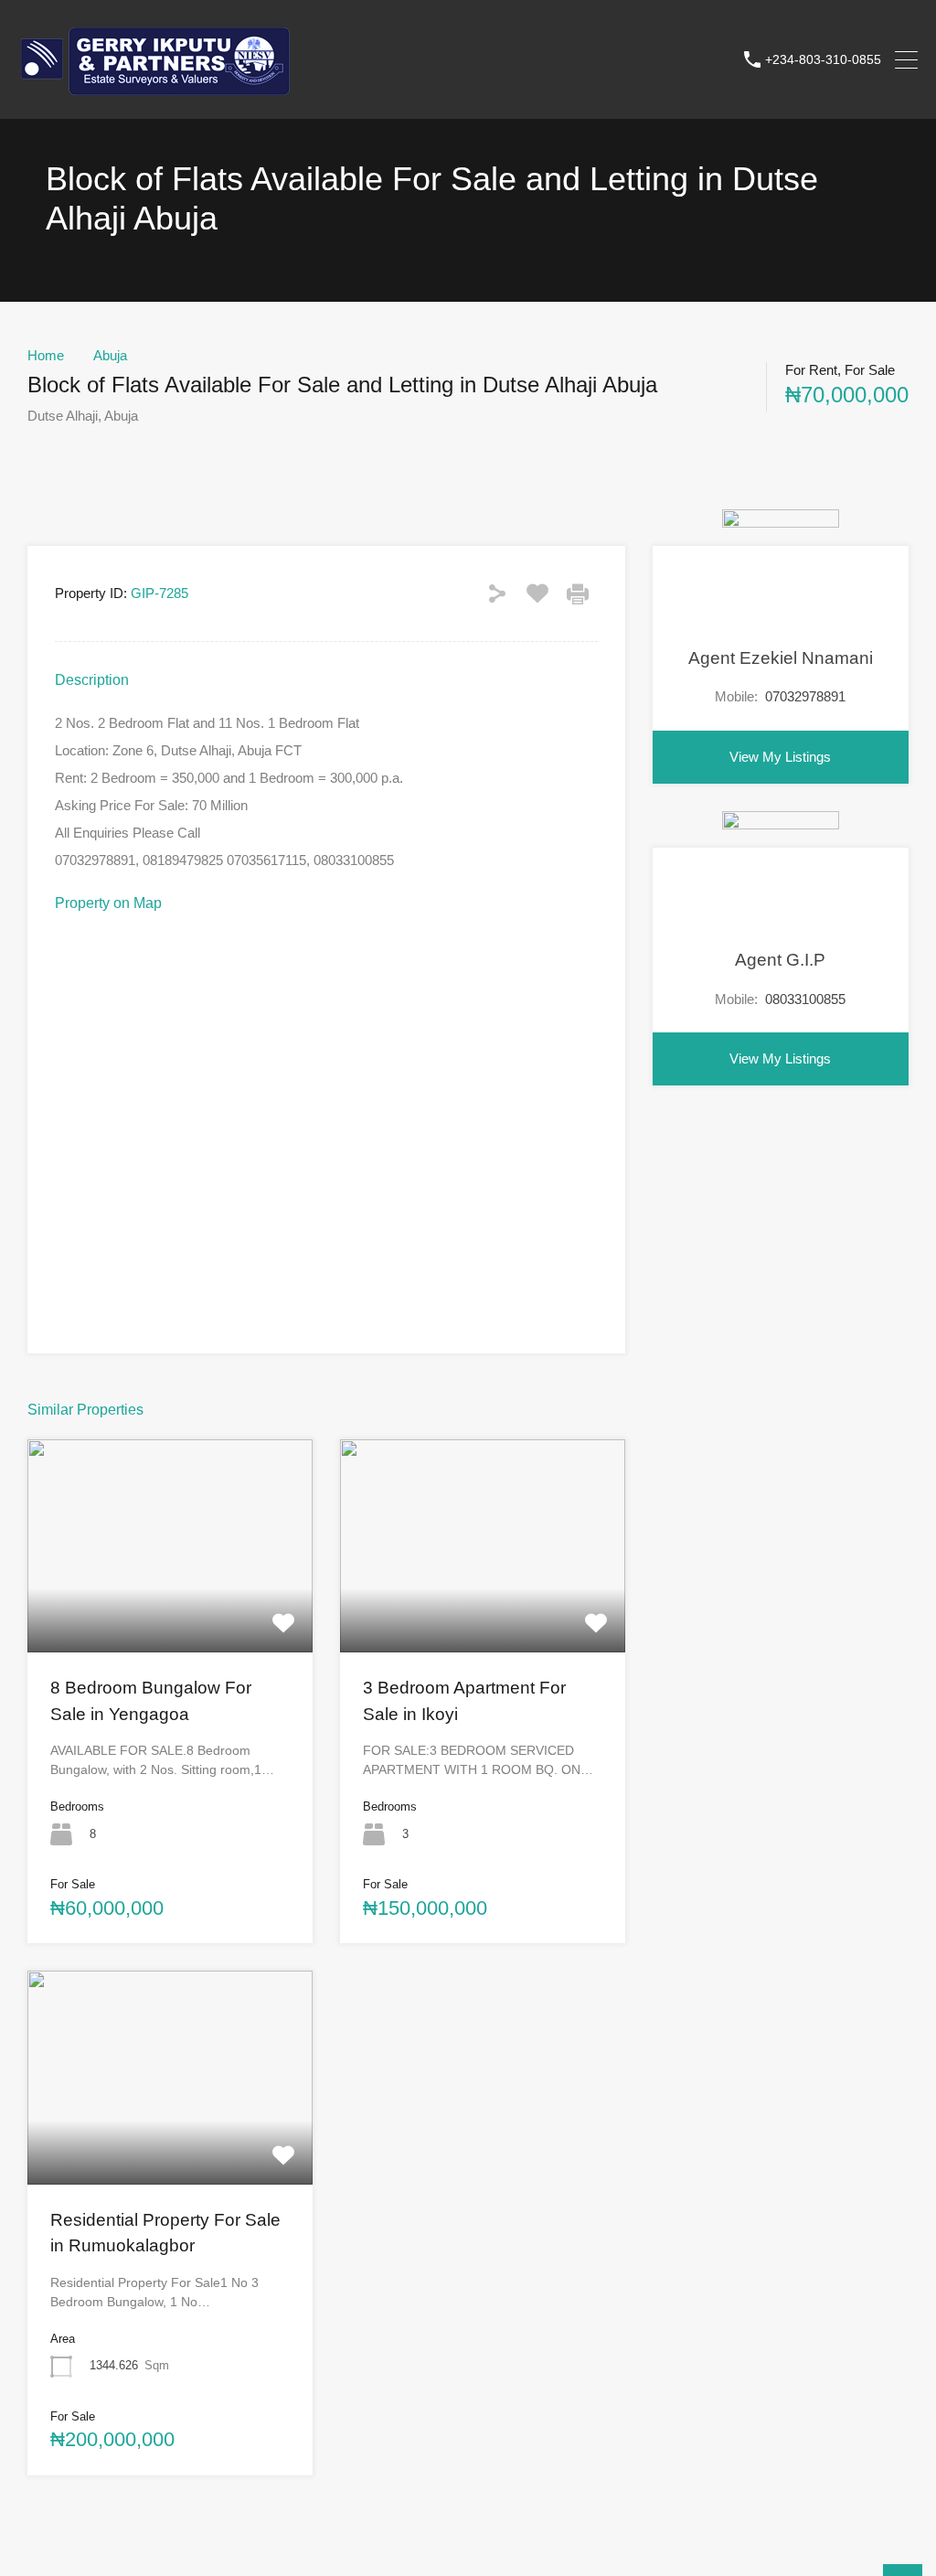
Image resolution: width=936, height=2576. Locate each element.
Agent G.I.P (780, 960)
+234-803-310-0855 (823, 59)
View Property (170, 1609)
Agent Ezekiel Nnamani (781, 658)
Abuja (110, 355)
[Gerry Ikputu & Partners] (155, 96)
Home (46, 355)
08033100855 (805, 999)
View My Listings (780, 757)
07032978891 (805, 696)
